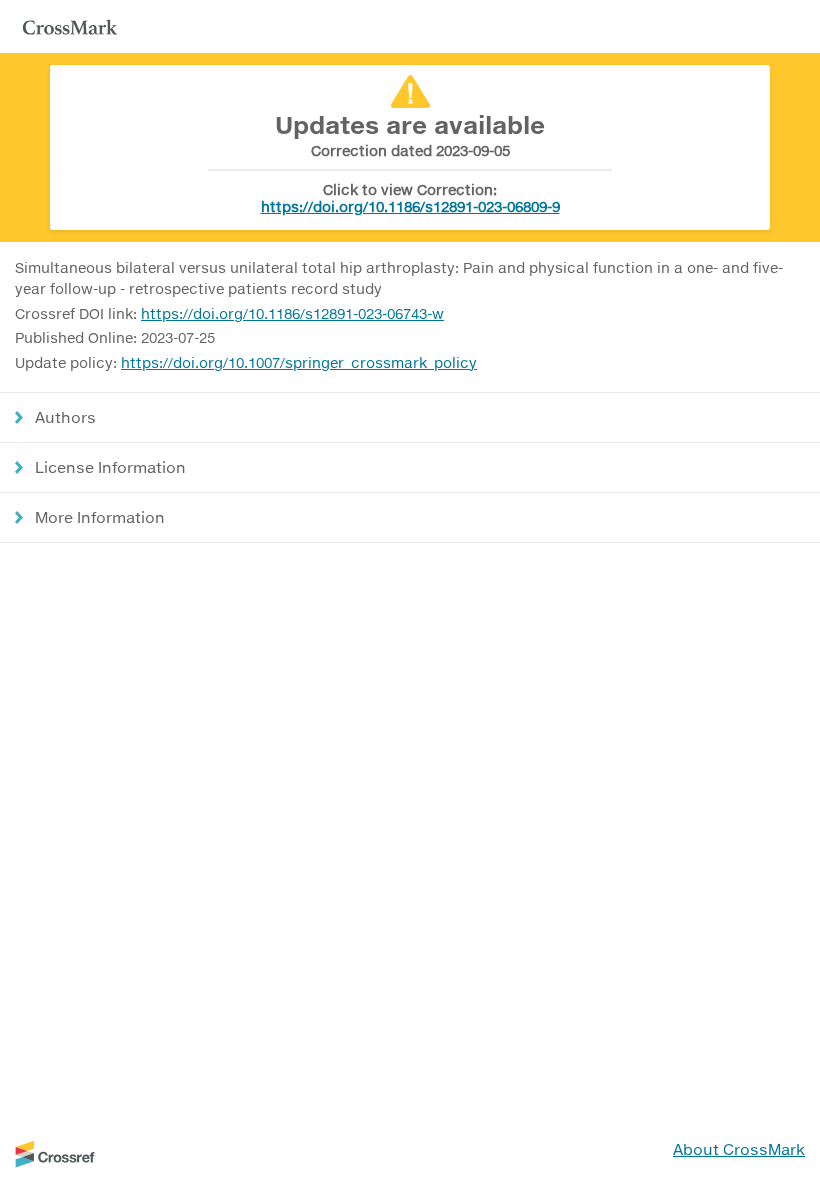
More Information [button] (100, 517)
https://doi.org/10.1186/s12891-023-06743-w (292, 313)
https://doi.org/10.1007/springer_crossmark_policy (299, 362)
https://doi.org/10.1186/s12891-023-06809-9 (410, 206)
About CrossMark (739, 1149)
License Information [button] (110, 467)
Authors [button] (65, 417)
